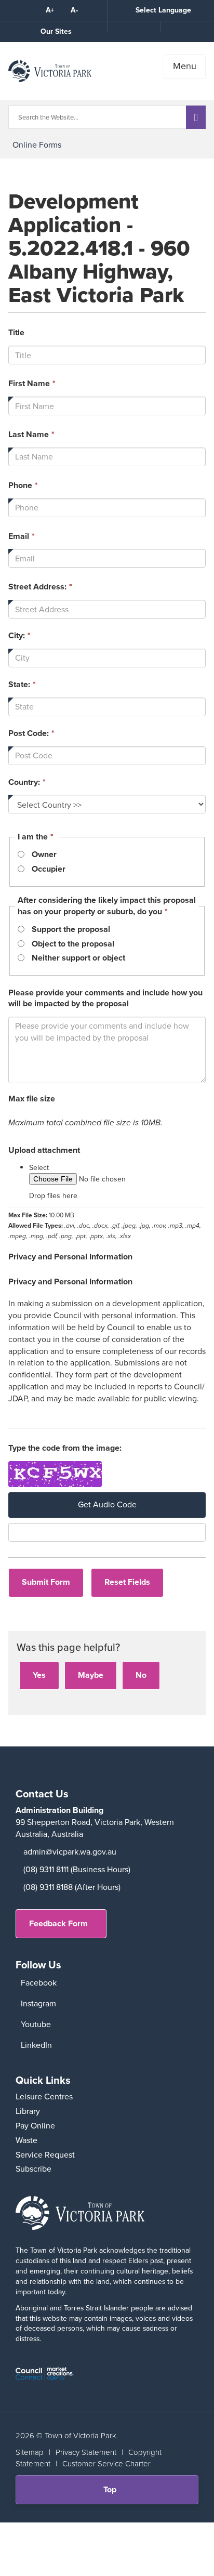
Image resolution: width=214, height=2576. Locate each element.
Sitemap (30, 2452)
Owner (44, 855)
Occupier (49, 869)
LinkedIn (36, 2045)
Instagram (38, 2003)
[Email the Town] (187, 27)
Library (28, 2111)
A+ (50, 10)
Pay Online (35, 2126)
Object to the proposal (73, 944)
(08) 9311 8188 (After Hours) (72, 1887)
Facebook (39, 1983)
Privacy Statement (86, 2452)
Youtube (36, 2024)
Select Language (163, 10)
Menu (185, 66)
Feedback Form (58, 1923)
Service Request (45, 2155)
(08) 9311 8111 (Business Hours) (77, 1869)
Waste (26, 2140)
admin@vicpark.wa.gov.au (70, 1852)
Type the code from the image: (65, 1448)
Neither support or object (78, 958)
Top (113, 2494)
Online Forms (37, 145)
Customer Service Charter (106, 2464)
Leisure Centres (44, 2097)
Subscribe (34, 2169)
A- (74, 10)
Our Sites (56, 31)
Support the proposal (71, 929)
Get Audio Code (107, 1504)
